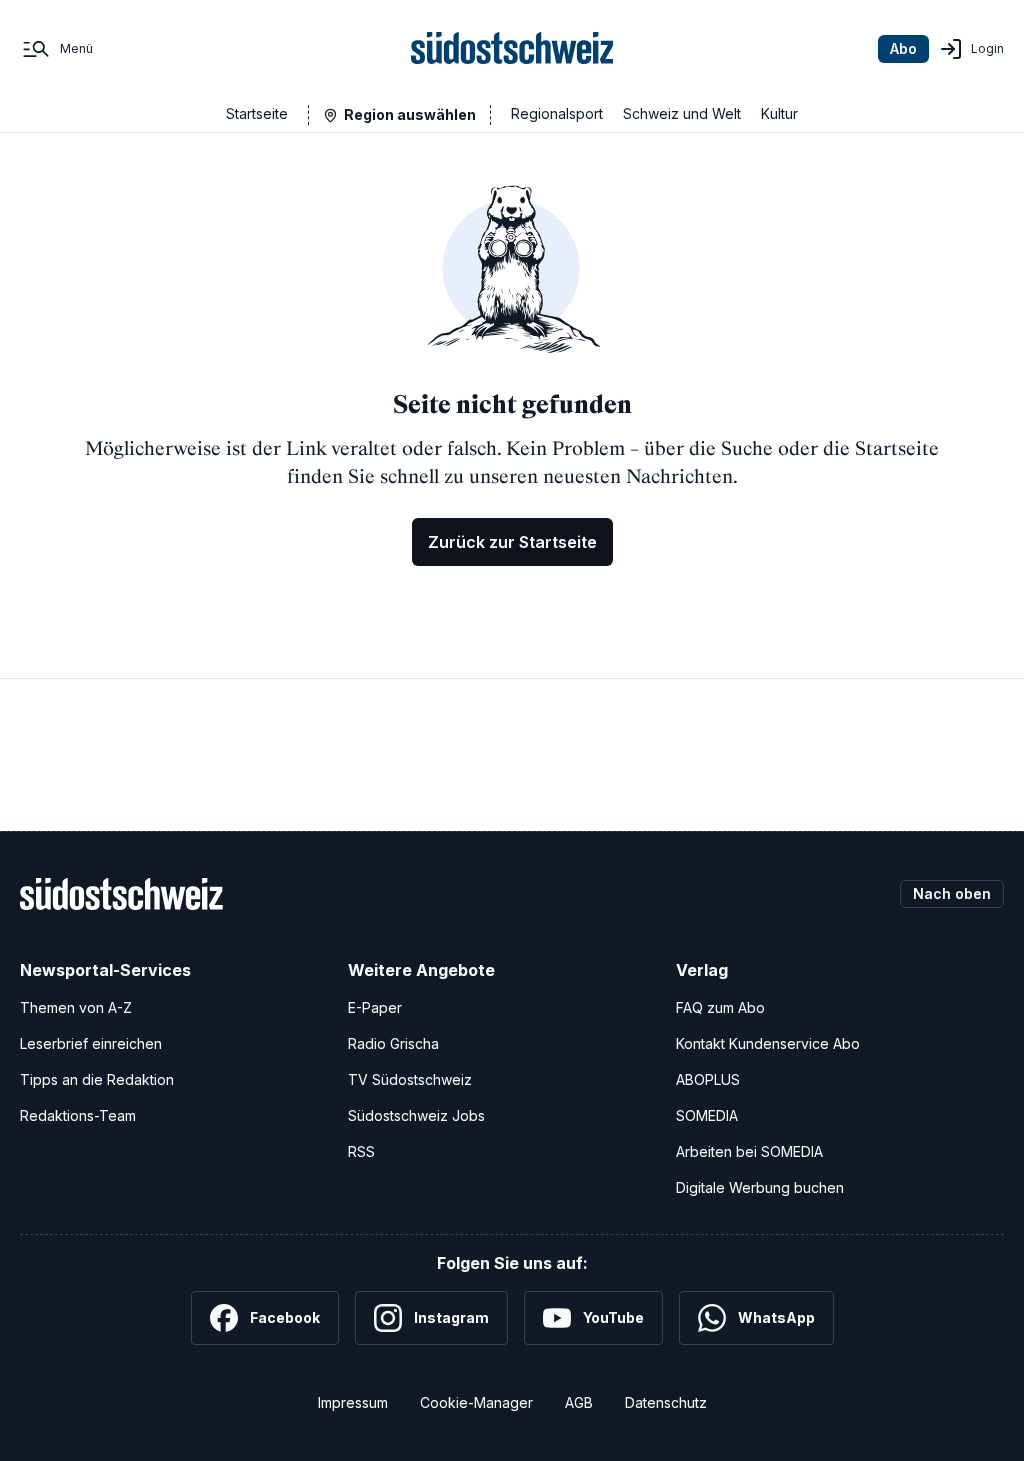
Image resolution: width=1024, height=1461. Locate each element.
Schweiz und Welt (682, 113)
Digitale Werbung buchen (760, 1187)
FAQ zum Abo (720, 1007)
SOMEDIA (707, 1115)
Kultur (779, 113)
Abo (903, 48)
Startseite (257, 113)
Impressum (353, 1402)
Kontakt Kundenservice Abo (768, 1043)
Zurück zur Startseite (512, 542)
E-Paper (375, 1007)
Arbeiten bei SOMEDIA (749, 1151)
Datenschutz (666, 1402)
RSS (361, 1151)
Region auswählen (410, 114)
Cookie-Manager (476, 1402)
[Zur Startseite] (512, 49)
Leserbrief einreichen (91, 1043)
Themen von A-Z (76, 1007)
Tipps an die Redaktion (97, 1079)
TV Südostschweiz (410, 1079)
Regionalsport (557, 113)
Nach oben (952, 893)
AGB (579, 1402)
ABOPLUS (708, 1079)
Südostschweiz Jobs (416, 1115)
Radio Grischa (393, 1043)
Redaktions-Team (78, 1115)
